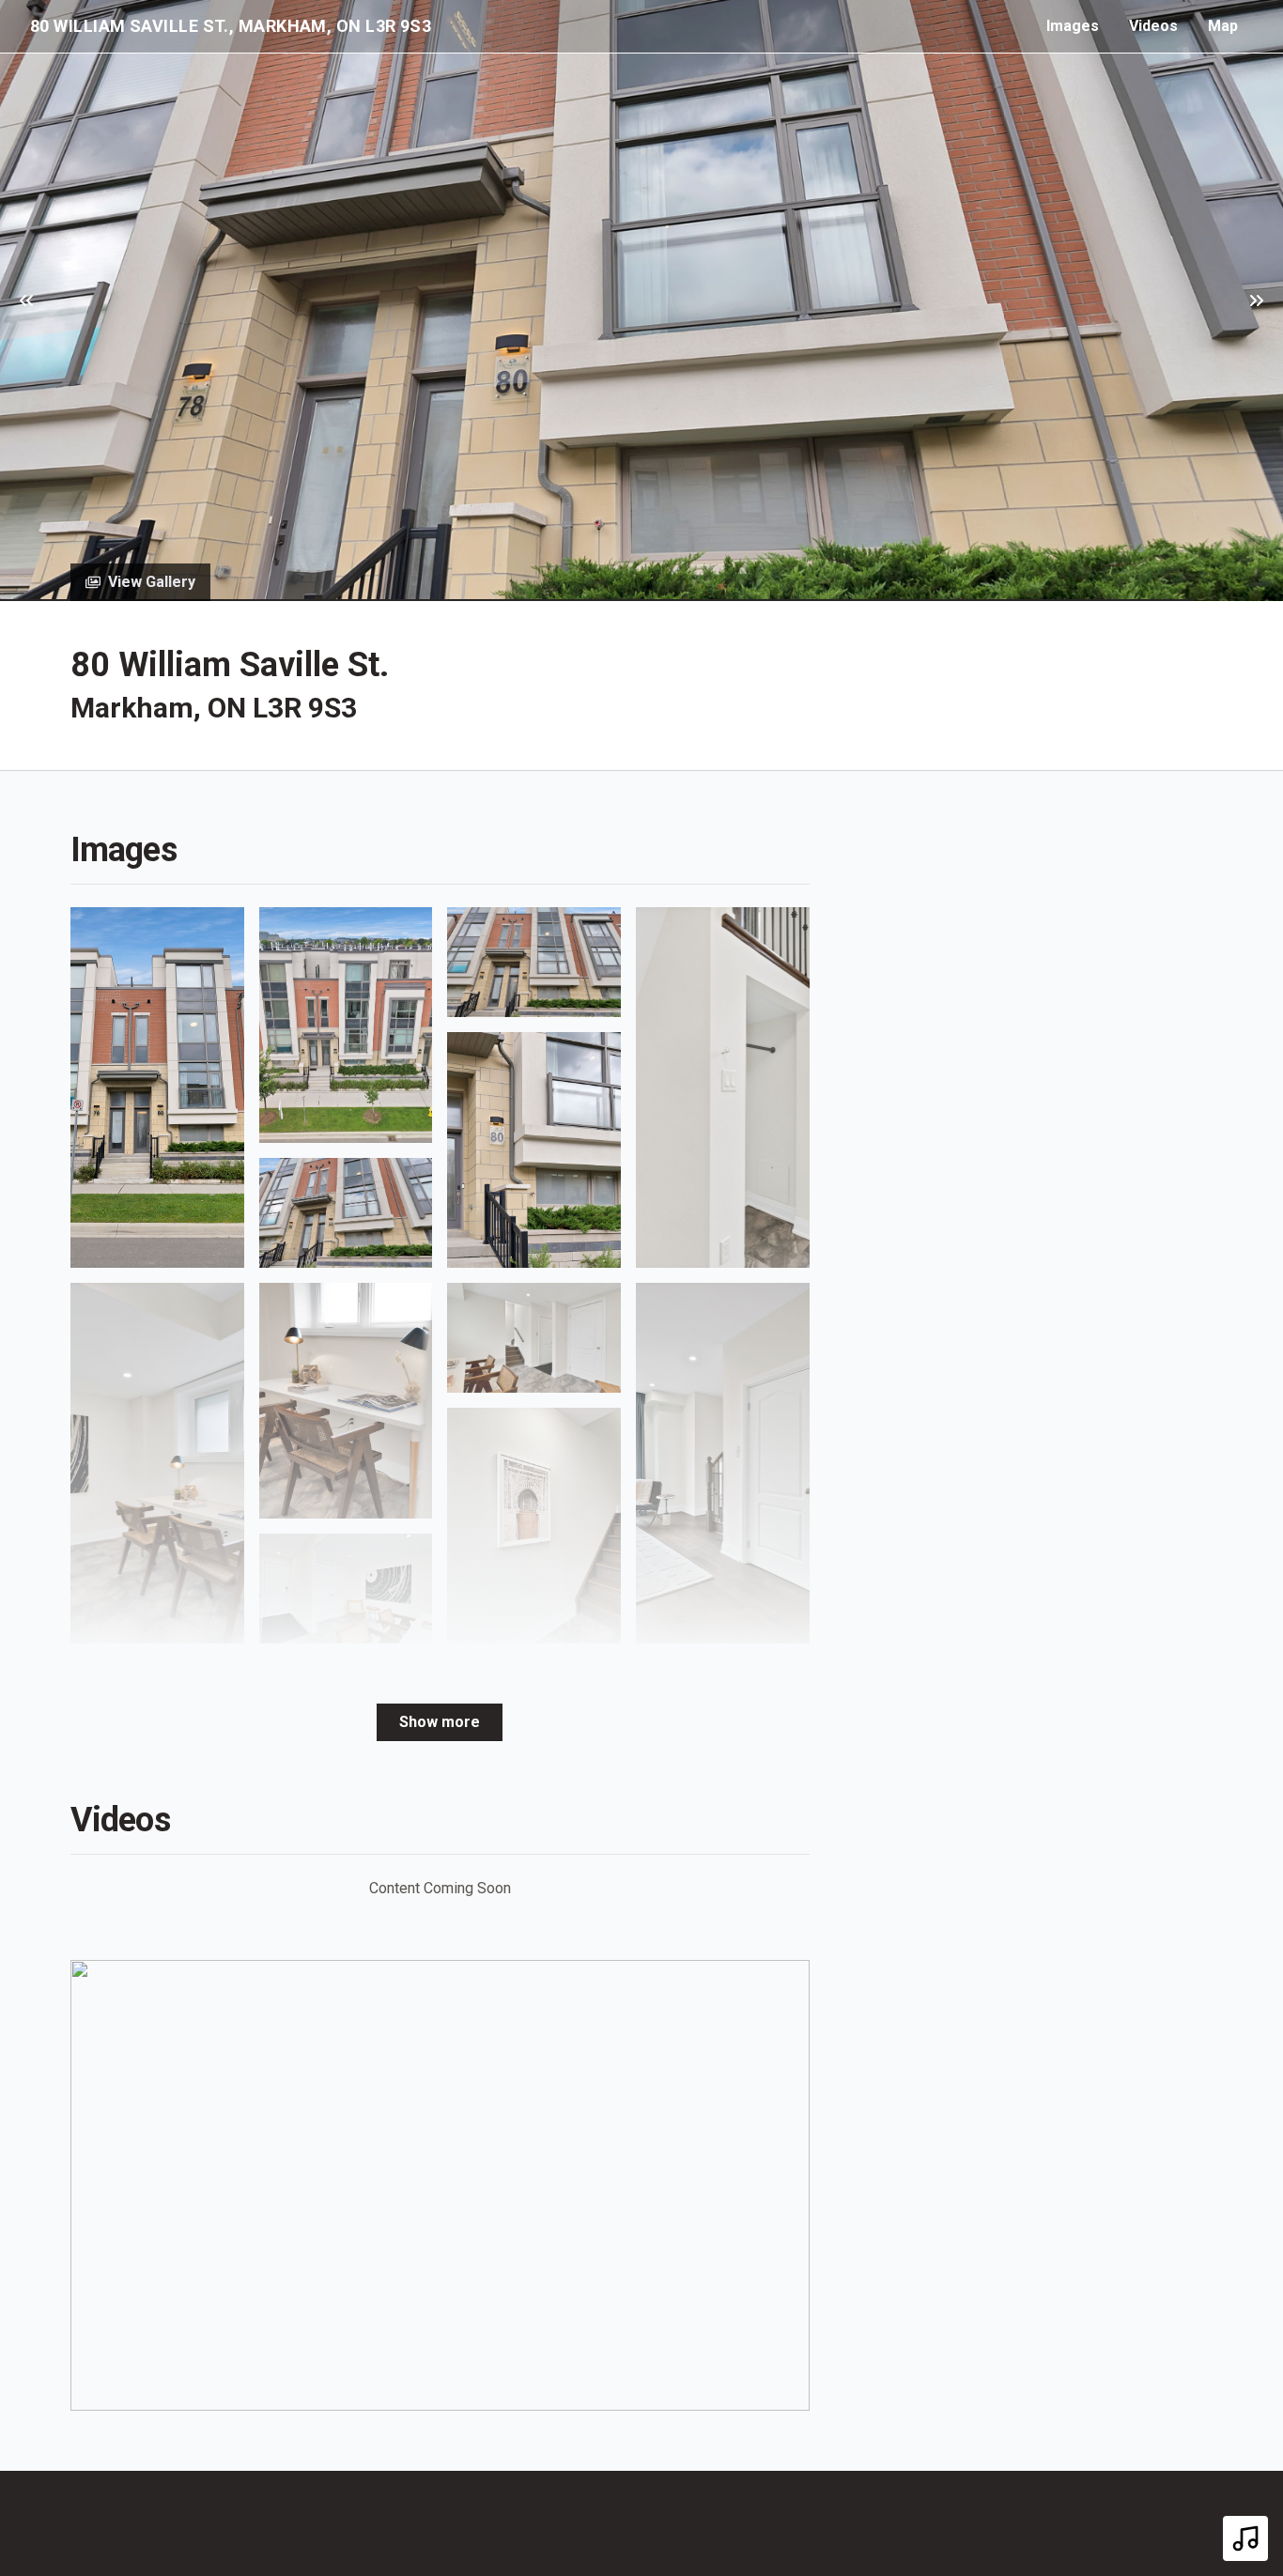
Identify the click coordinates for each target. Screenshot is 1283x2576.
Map (1223, 26)
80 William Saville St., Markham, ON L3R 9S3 (231, 26)
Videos (1153, 26)
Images (1073, 26)
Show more (440, 1722)
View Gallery (152, 582)
